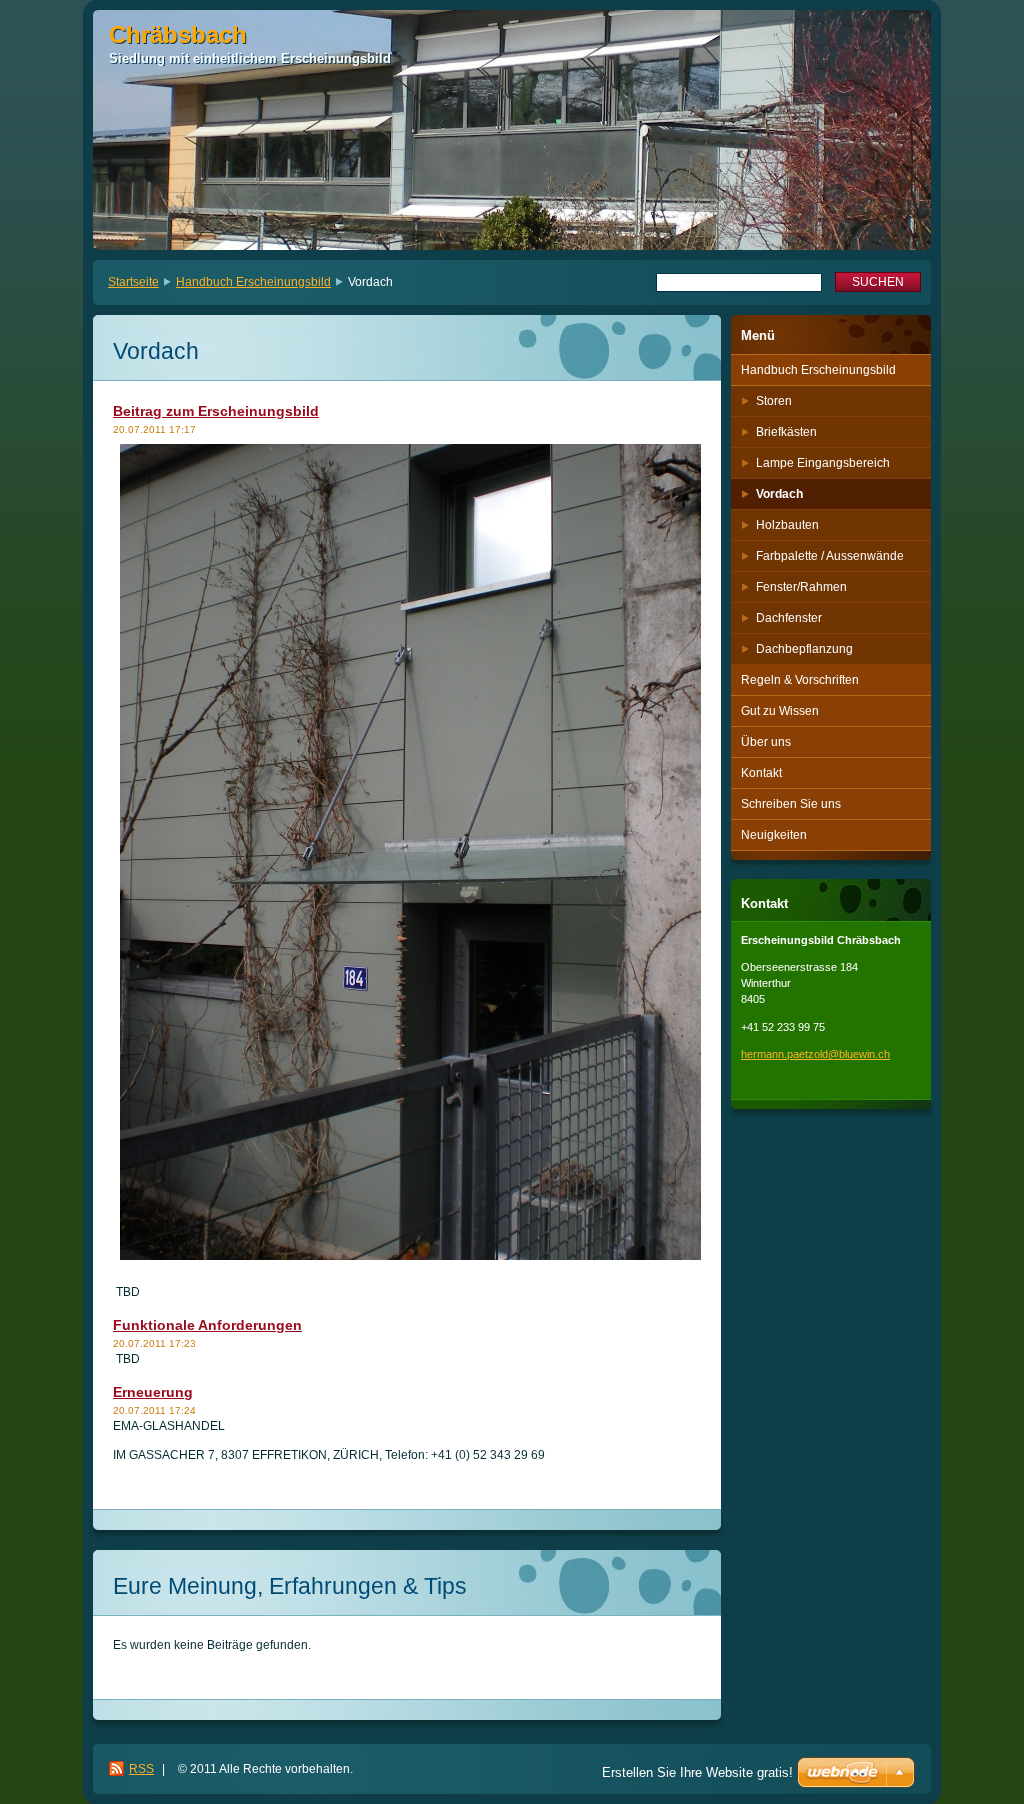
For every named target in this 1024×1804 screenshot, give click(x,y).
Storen (774, 401)
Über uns (766, 742)
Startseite (133, 282)
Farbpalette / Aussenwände (830, 556)
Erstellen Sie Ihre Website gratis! (697, 1772)
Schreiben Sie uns (791, 804)
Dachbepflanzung (804, 649)
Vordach (779, 494)
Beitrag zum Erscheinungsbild (216, 411)
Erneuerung (153, 1392)
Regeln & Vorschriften (800, 680)
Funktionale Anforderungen (207, 1325)
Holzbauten (787, 525)
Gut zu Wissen (780, 711)
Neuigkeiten (774, 835)
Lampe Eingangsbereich (823, 463)
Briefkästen (786, 432)
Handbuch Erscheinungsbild (253, 282)
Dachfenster (789, 618)
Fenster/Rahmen (801, 587)
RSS (141, 1769)
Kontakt (761, 773)
